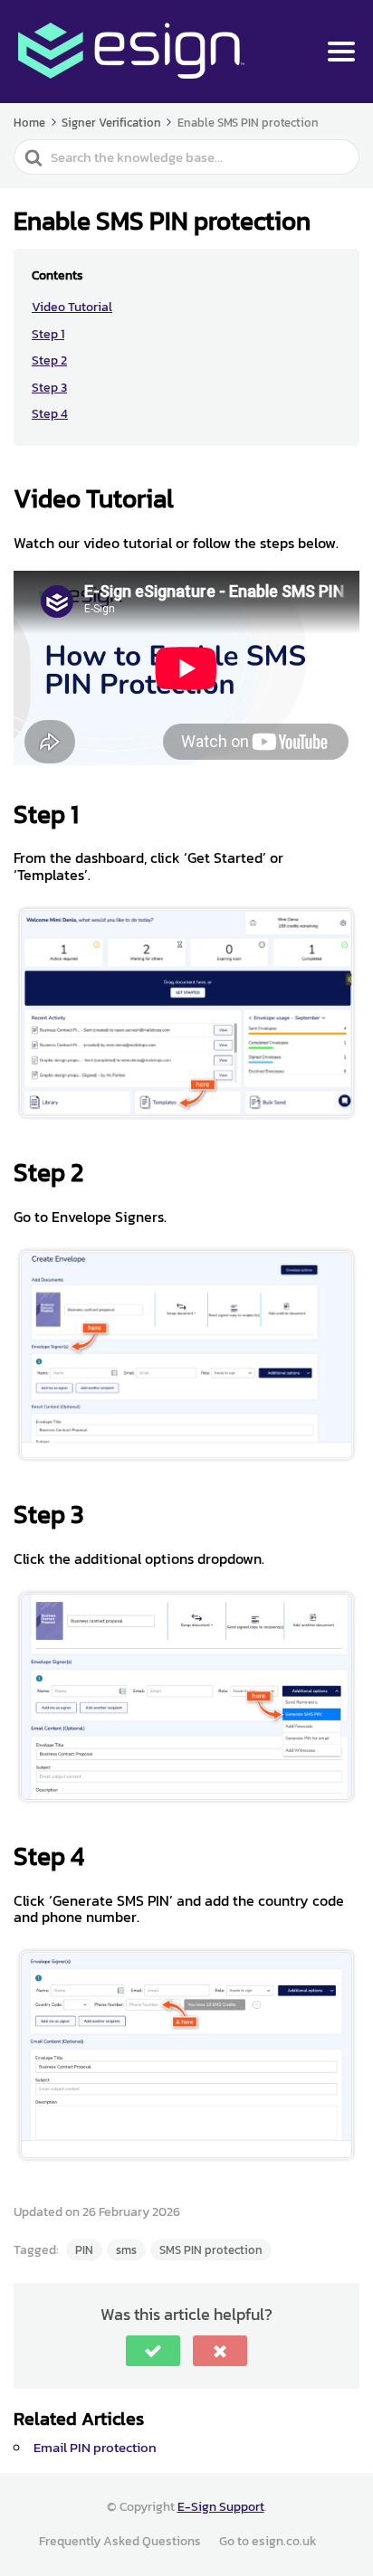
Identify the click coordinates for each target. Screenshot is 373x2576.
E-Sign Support (221, 2507)
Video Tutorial (72, 307)
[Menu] (341, 52)
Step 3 (49, 388)
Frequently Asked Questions (120, 2541)
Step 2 (49, 360)
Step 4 (50, 414)
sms (126, 2250)
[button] (153, 2351)
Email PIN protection (95, 2447)
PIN (84, 2250)
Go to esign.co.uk (268, 2541)
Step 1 (48, 334)
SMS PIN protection (211, 2250)
